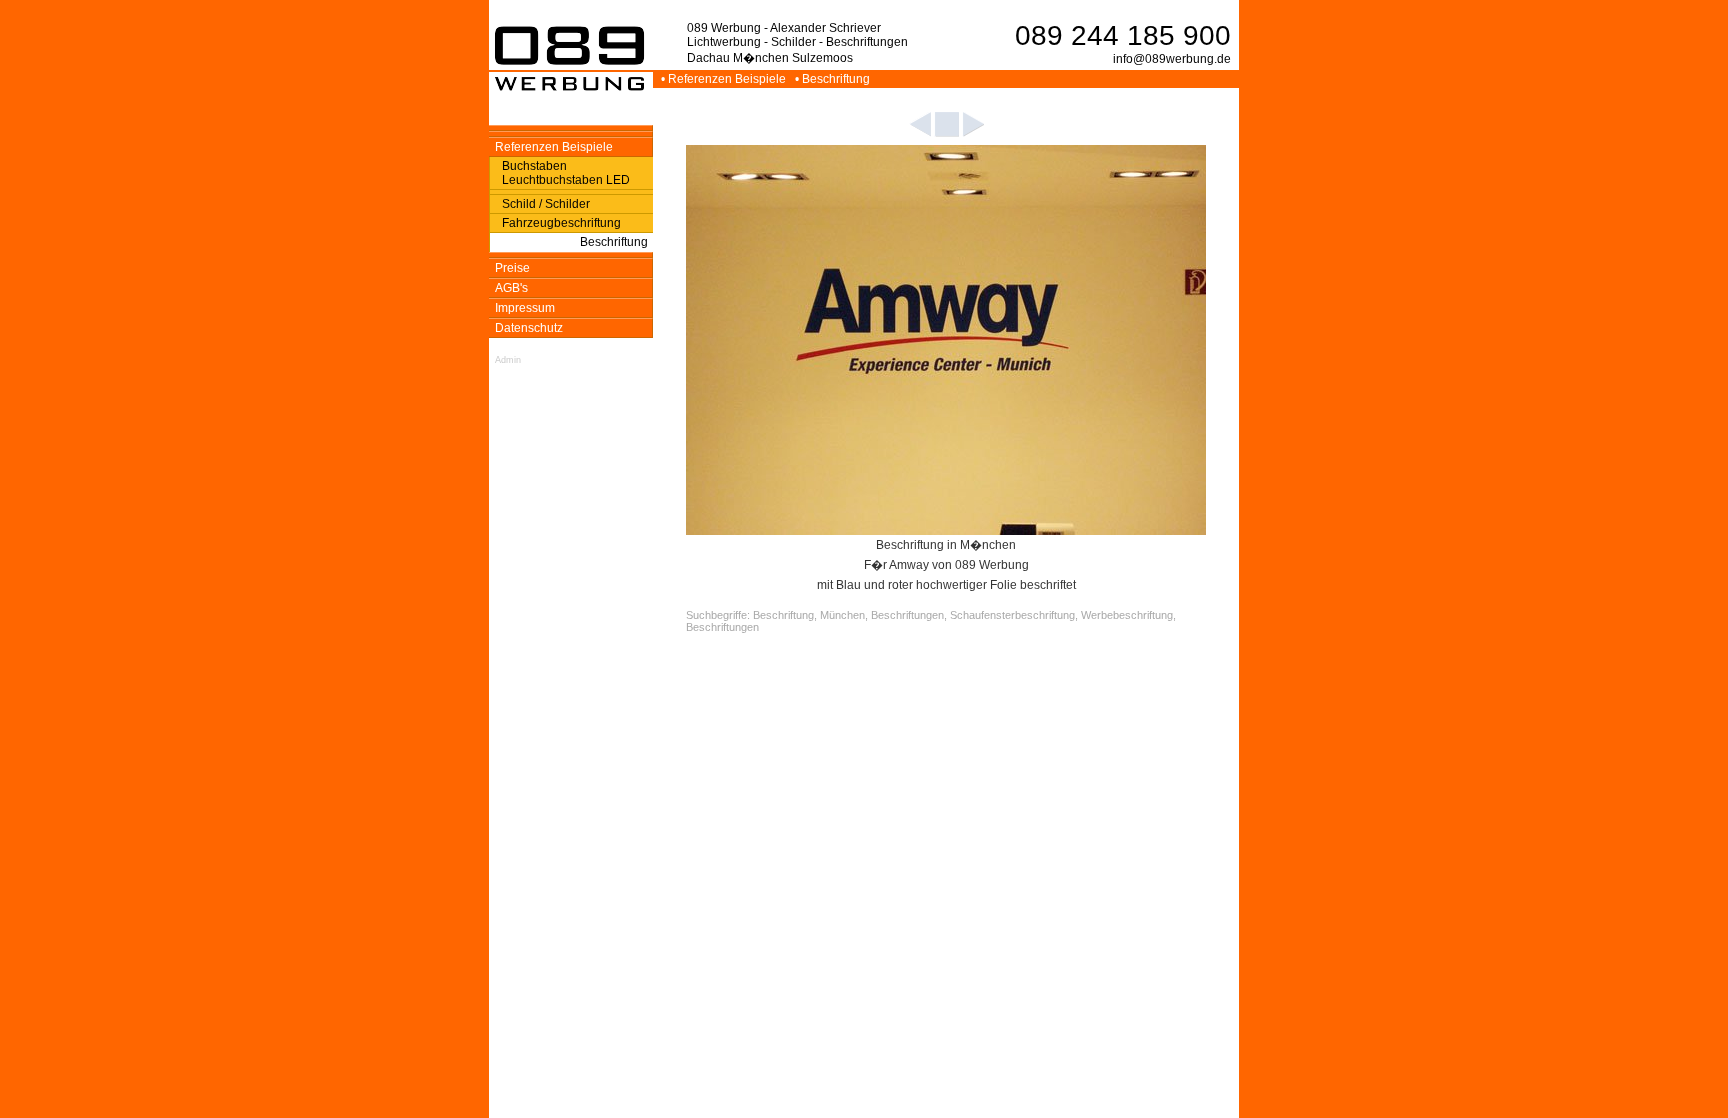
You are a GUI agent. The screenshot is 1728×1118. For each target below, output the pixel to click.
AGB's (511, 288)
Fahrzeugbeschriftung (561, 223)
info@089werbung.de (1172, 59)
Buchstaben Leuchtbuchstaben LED (566, 173)
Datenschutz (529, 328)
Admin (508, 360)
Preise (512, 268)
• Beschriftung (834, 79)
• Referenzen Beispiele (725, 79)
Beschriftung (614, 242)
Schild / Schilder (546, 204)
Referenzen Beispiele (554, 147)
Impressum (525, 308)
